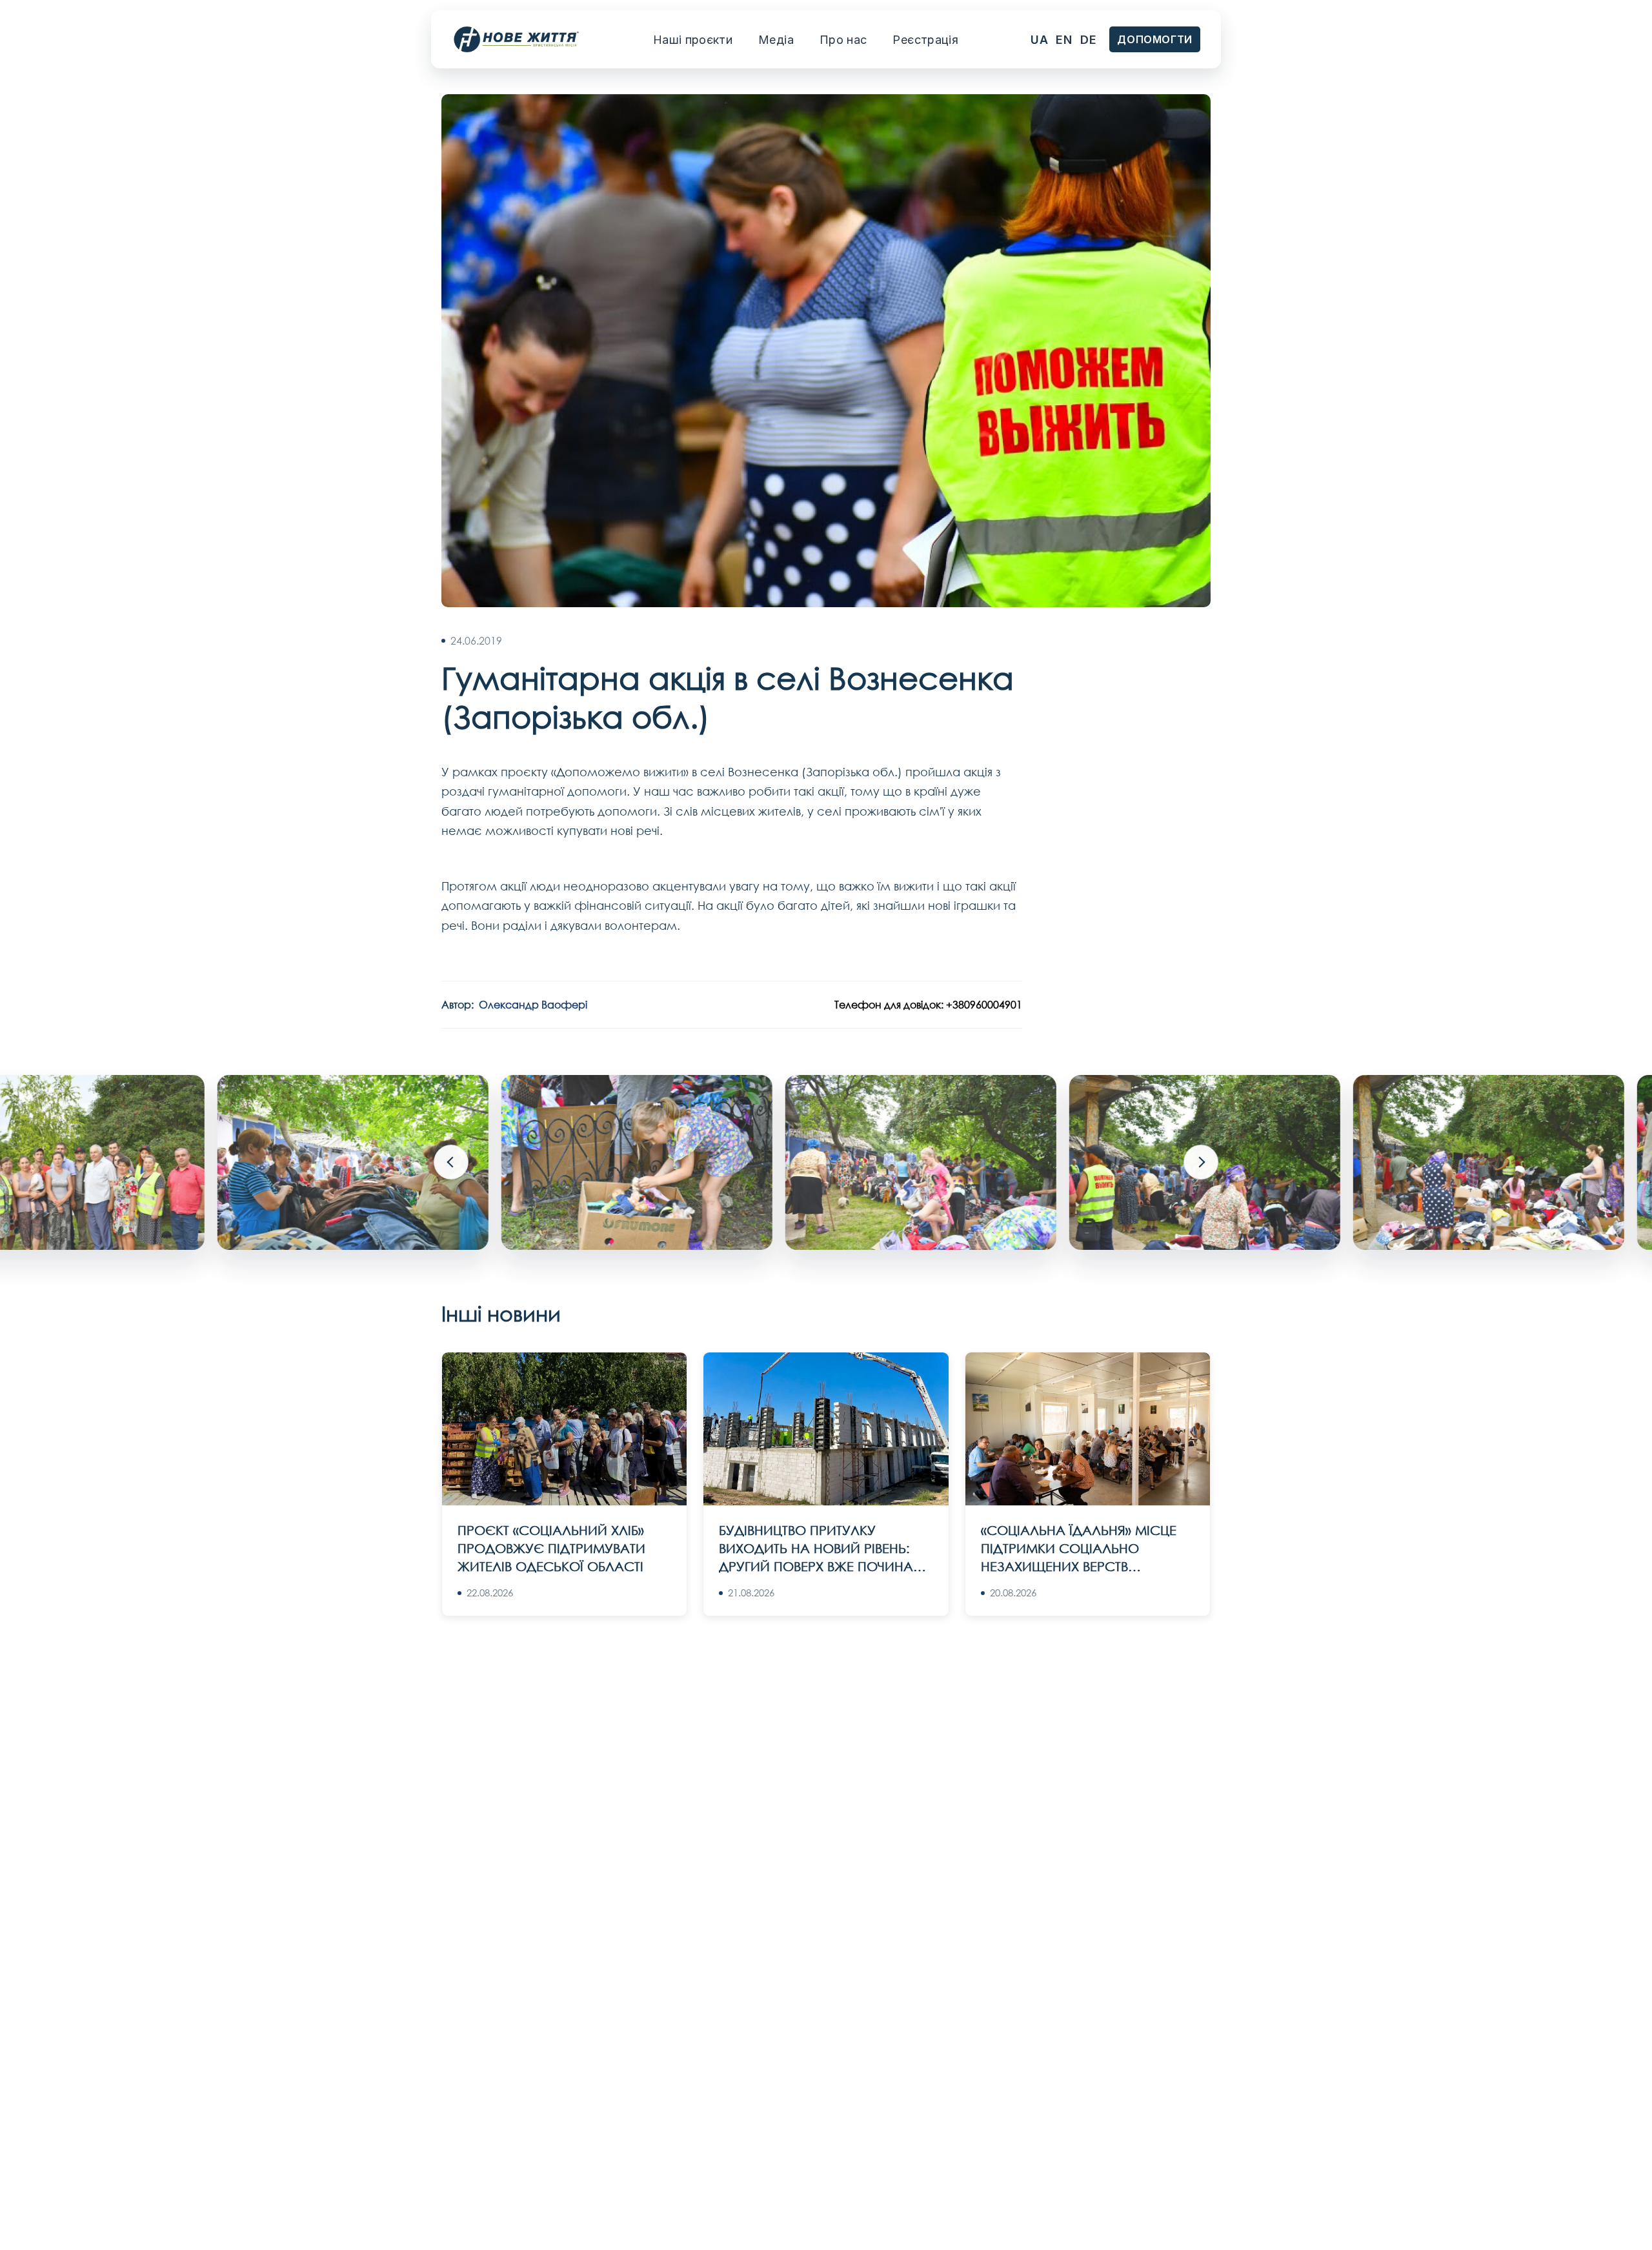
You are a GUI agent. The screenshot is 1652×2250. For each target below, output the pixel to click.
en (1064, 40)
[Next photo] (1201, 1162)
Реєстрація (925, 40)
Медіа (776, 40)
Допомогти (1155, 39)
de (1088, 40)
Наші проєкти (693, 40)
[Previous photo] (451, 1162)
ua (1039, 40)
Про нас (843, 40)
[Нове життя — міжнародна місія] (516, 40)
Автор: (514, 1005)
